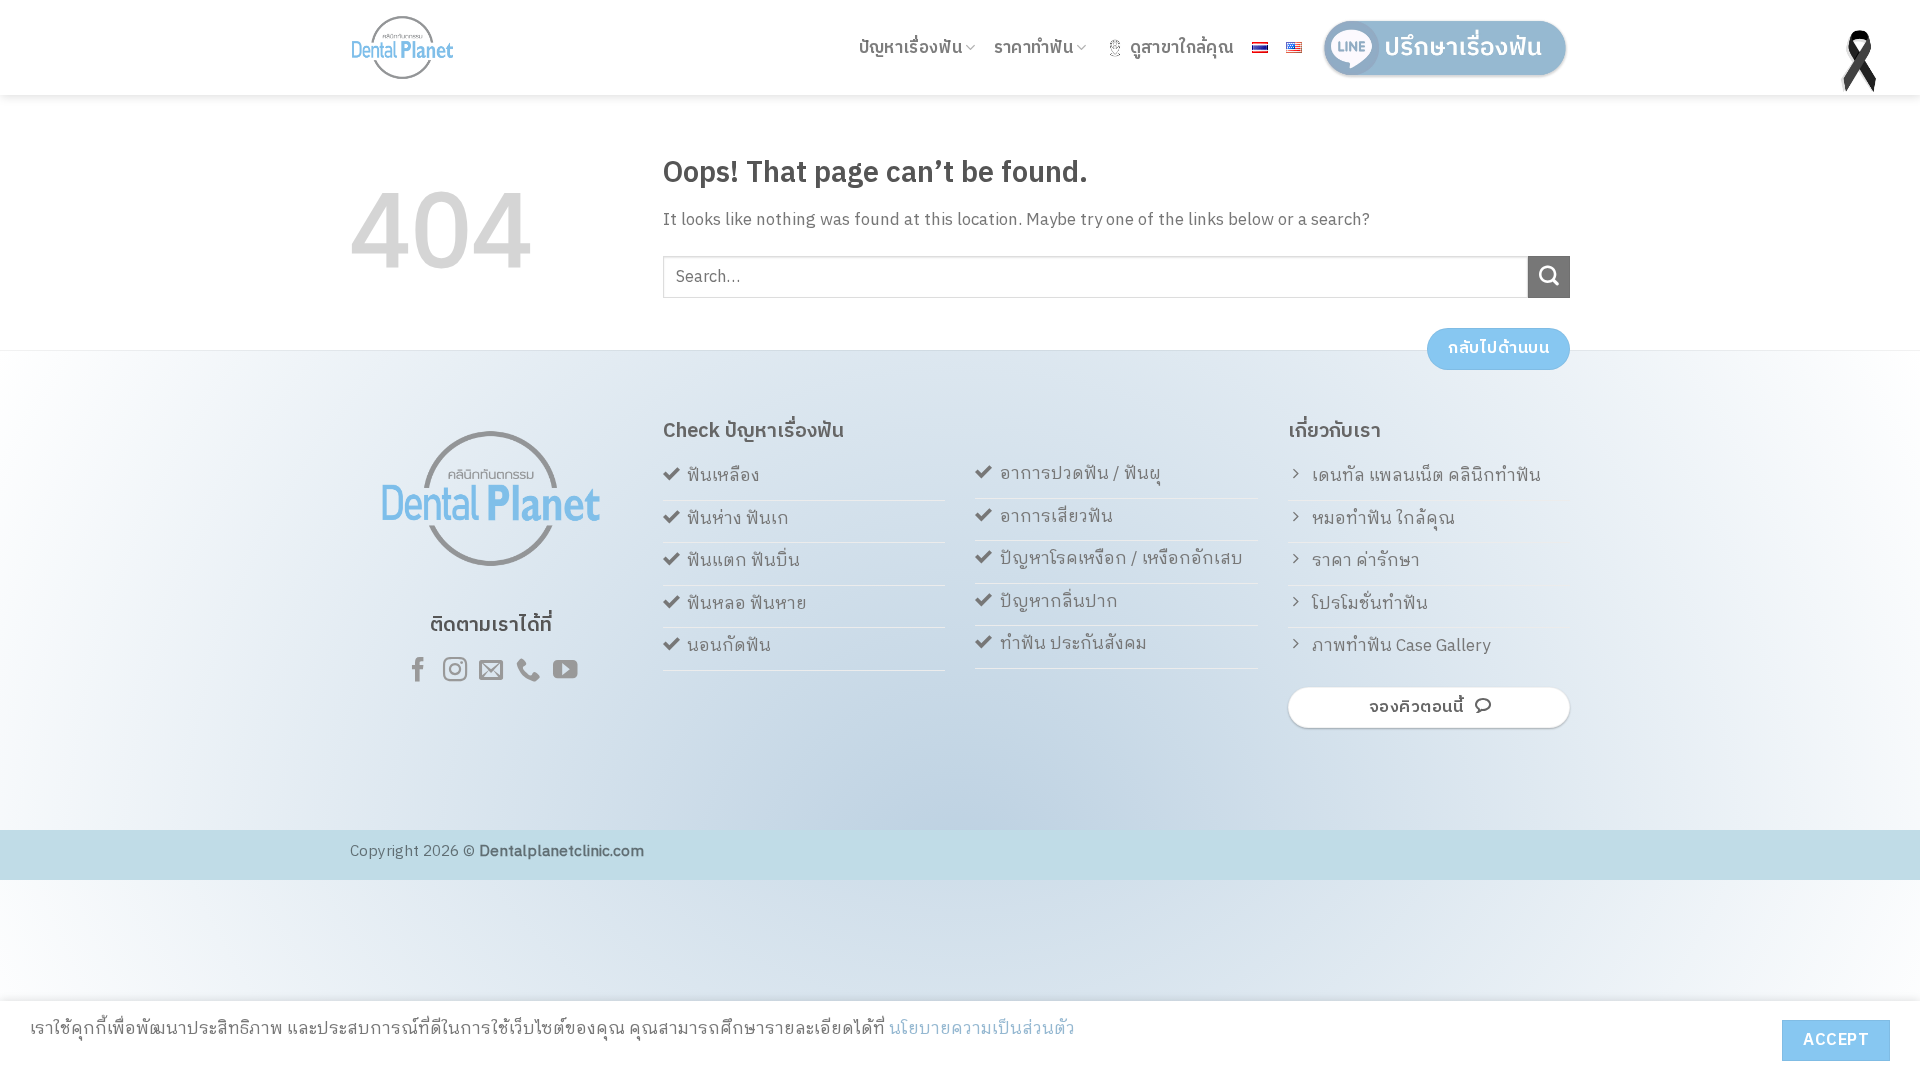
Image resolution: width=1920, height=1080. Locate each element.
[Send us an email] (491, 671)
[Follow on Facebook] (418, 671)
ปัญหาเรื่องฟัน (910, 48)
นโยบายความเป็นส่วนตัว (982, 1029)
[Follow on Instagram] (454, 671)
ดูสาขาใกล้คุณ (1182, 48)
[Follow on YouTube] (564, 671)
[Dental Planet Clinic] (429, 47)
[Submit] (1549, 277)
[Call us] (528, 671)
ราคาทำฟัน (1033, 48)
